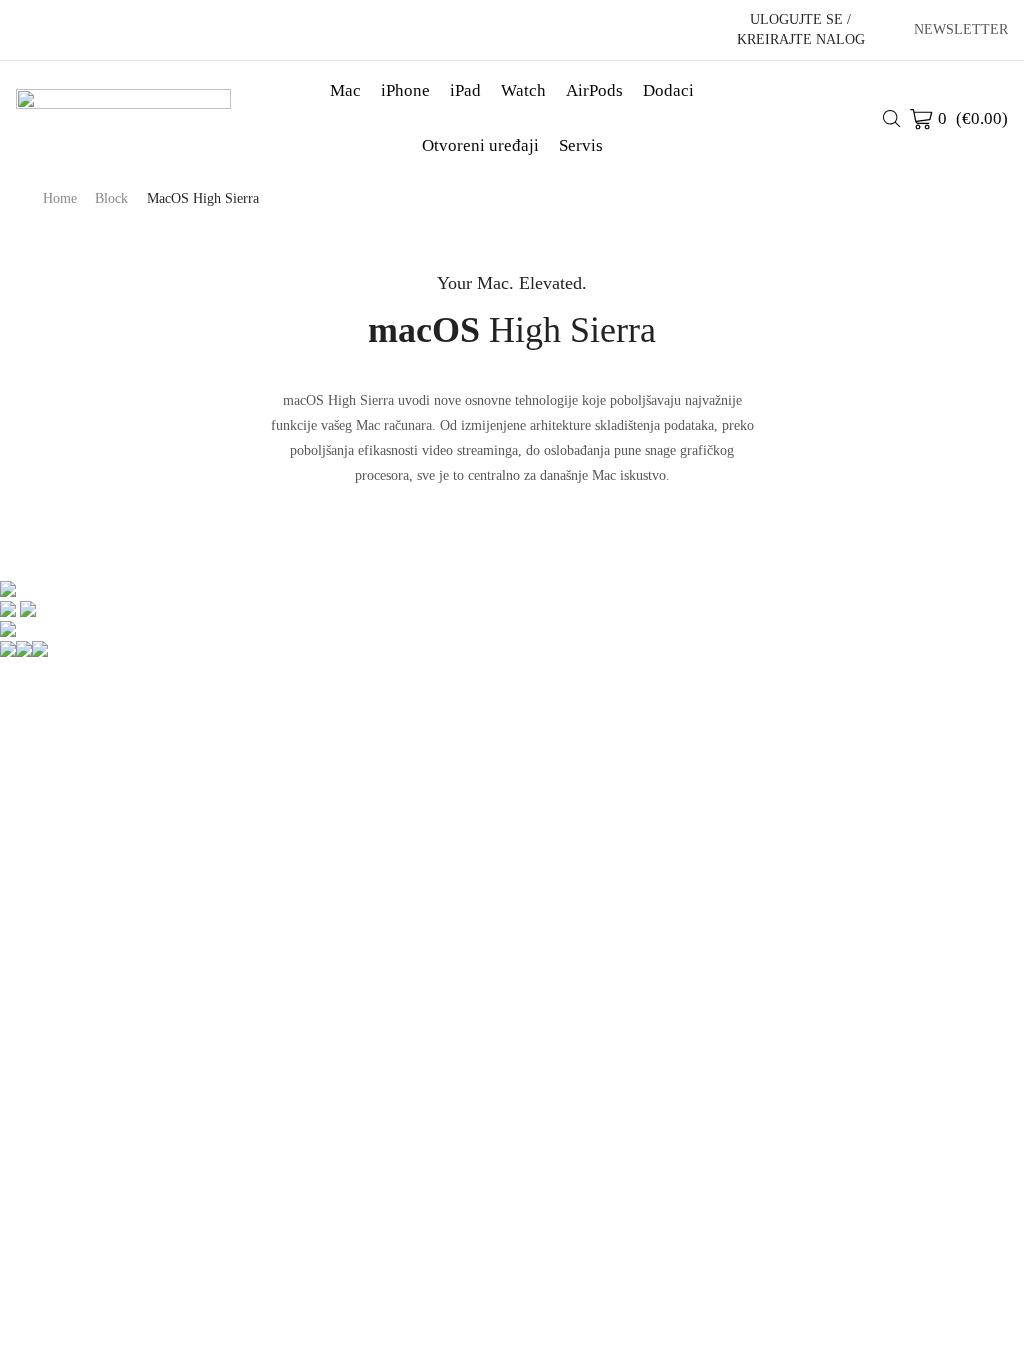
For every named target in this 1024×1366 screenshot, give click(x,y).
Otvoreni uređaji (480, 145)
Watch (523, 90)
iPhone (405, 90)
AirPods (594, 90)
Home (60, 198)
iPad (465, 90)
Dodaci (668, 90)
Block (111, 198)
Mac (345, 90)
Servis (581, 145)
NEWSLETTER (961, 30)
